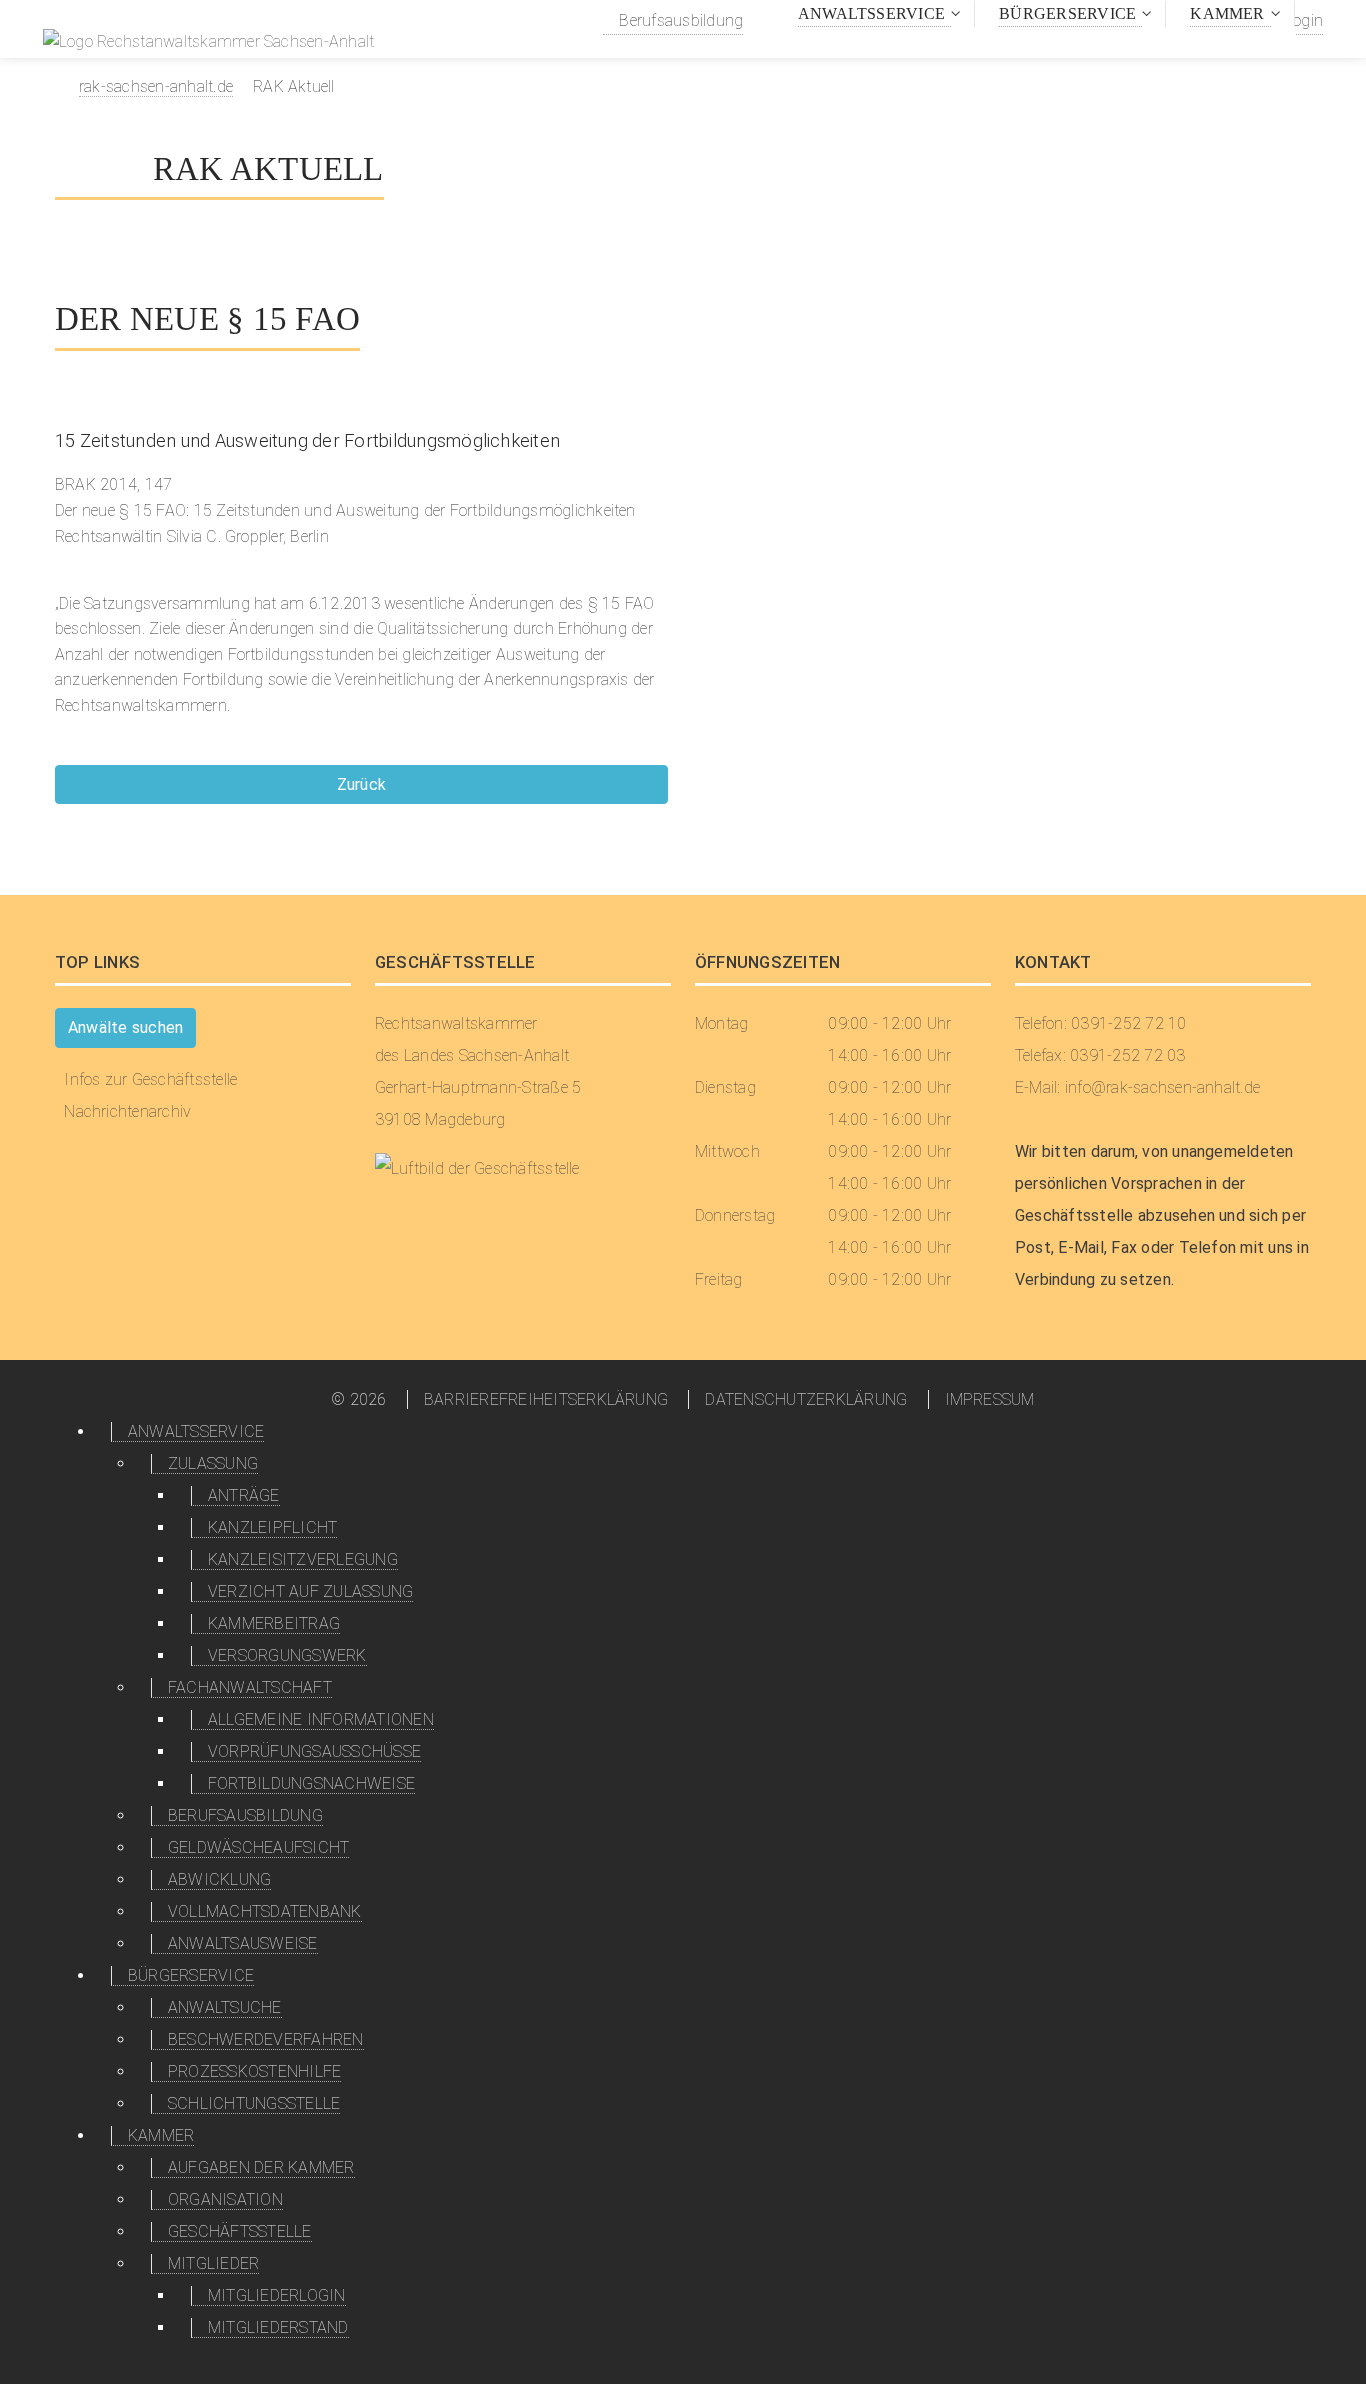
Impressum (990, 1399)
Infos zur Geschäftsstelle (150, 1079)
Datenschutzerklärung (806, 1399)
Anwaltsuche (225, 2007)
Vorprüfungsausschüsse (314, 1751)
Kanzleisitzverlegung (303, 1559)
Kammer (1227, 13)
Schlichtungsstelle (254, 2103)
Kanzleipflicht (272, 1527)
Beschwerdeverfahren (266, 2039)
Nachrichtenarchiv (127, 1111)
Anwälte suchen (125, 1027)
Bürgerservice (1067, 13)
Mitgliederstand (278, 2327)
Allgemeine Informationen (321, 1719)
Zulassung (213, 1463)
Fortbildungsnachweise (311, 1783)
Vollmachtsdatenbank (265, 1911)
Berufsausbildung (679, 20)
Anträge (244, 1495)
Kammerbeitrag (274, 1623)
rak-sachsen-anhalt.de (156, 86)
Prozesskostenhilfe (254, 2071)
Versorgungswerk (287, 1655)
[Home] (208, 44)
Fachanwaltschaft (250, 1687)
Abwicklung (219, 1879)
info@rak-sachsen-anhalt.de (1162, 1087)
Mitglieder (213, 2263)
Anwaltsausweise (243, 1943)
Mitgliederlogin (277, 2295)
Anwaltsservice (871, 13)
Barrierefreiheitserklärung (546, 1399)
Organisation (225, 2199)
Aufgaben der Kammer (261, 2167)
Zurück (361, 784)
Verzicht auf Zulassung (310, 1591)
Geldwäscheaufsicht (258, 1847)
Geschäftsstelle (240, 2231)
